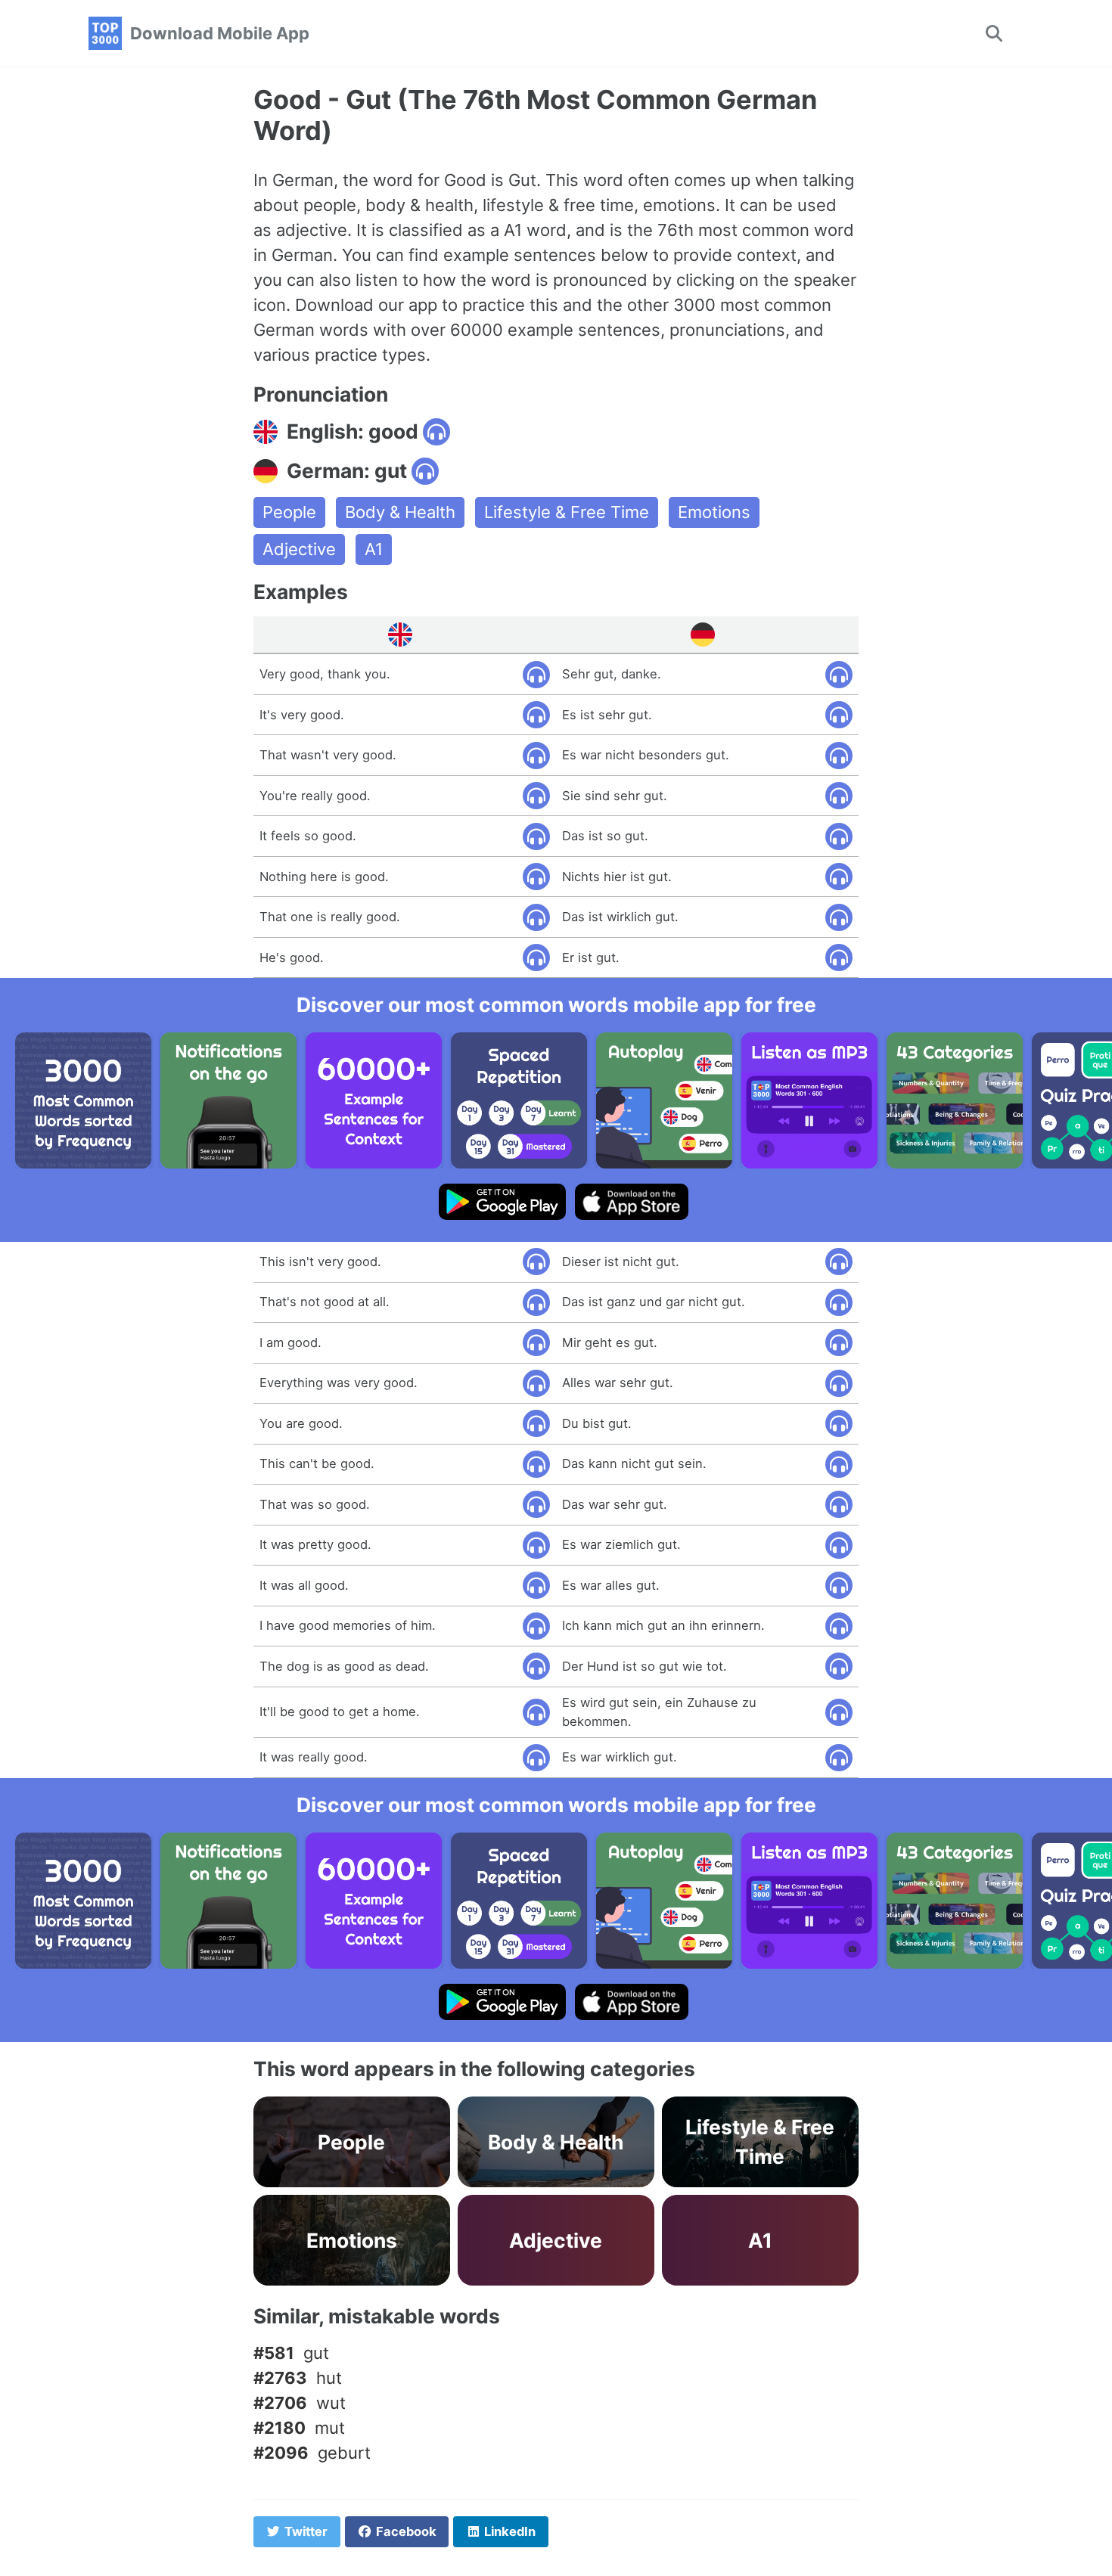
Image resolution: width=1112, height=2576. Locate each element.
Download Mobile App (220, 33)
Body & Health (400, 512)
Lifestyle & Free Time (567, 512)
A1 (374, 549)
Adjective (299, 549)
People (289, 512)
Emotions (714, 512)
